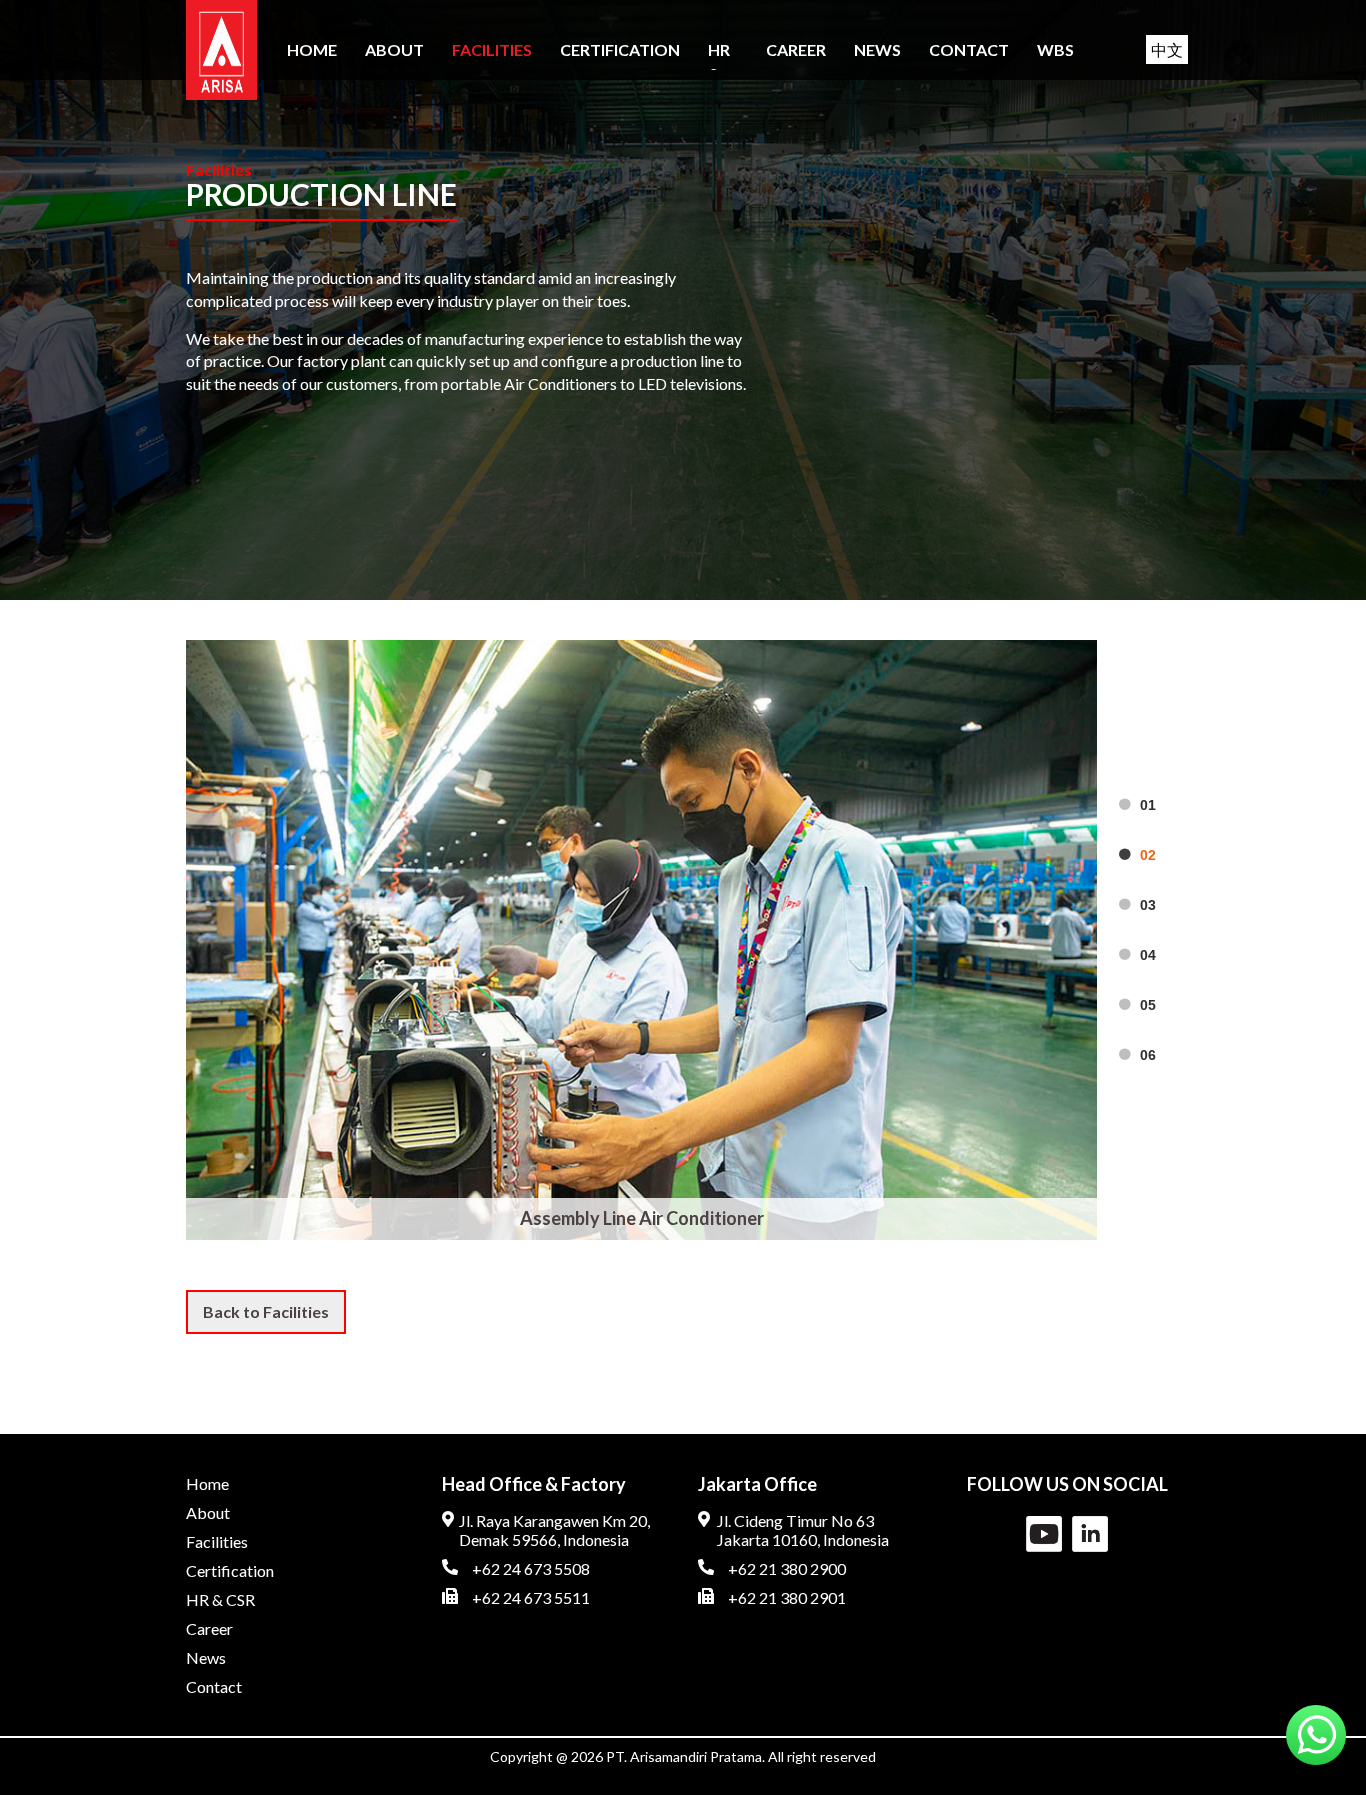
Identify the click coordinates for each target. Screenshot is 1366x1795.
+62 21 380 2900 (787, 1568)
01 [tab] (1148, 805)
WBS (1055, 49)
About (394, 49)
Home (312, 49)
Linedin (1090, 1534)
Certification (620, 49)
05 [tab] (1148, 1005)
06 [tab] (1148, 1055)
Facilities (492, 49)
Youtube (1044, 1534)
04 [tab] (1148, 955)
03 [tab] (1148, 905)
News (877, 49)
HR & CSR (220, 1599)
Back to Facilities (266, 1311)
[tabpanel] (642, 940)
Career (796, 49)
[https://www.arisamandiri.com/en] (221, 50)
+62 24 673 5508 (531, 1568)
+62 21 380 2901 (787, 1597)
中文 (1167, 49)
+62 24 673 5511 (531, 1597)
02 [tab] (1148, 855)
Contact (969, 49)
